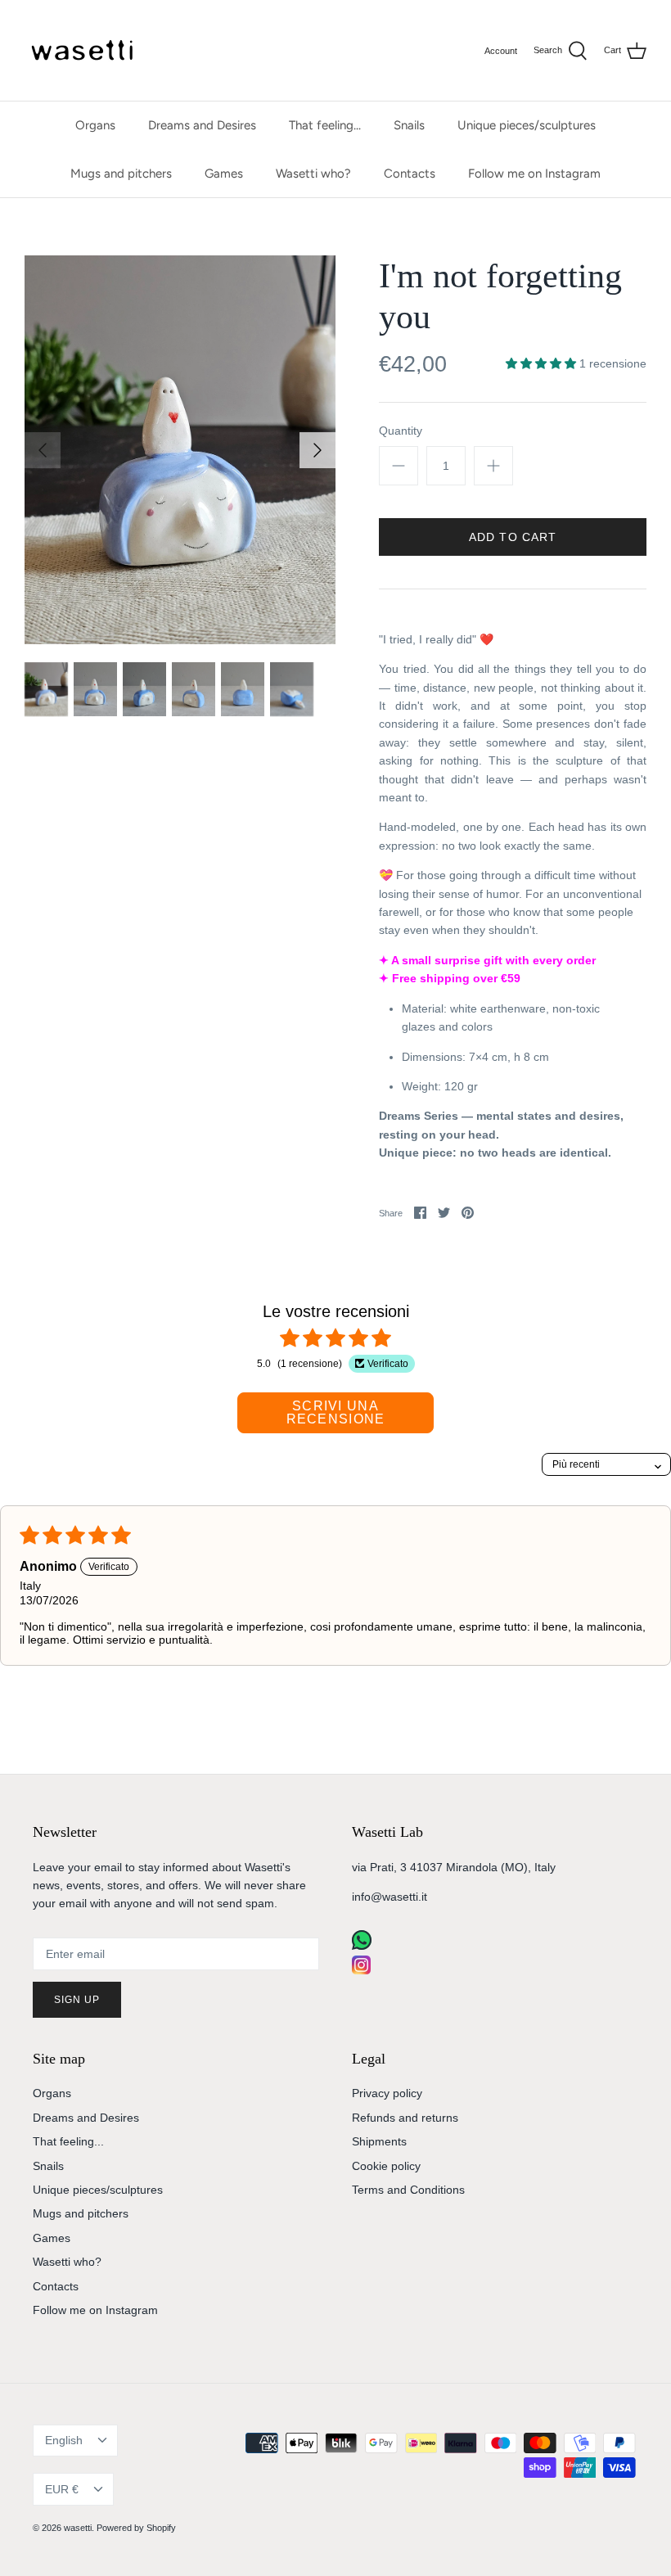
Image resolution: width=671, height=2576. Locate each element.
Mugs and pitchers (121, 174)
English (64, 2440)
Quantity (401, 431)
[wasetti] (86, 50)
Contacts (410, 174)
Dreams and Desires (202, 125)
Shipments (379, 2141)
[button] (543, 363)
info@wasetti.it (390, 1897)
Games (224, 174)
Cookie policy (386, 2166)
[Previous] (43, 450)
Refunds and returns (405, 2118)
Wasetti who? (313, 174)
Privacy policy (387, 2093)
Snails (409, 125)
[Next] (317, 450)
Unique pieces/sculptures (527, 125)
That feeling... (325, 125)
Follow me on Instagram (534, 174)
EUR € (62, 2489)
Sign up (77, 2000)
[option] (180, 450)
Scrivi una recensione (336, 1412)
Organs (95, 125)
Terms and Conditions (408, 2190)
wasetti (78, 2528)
